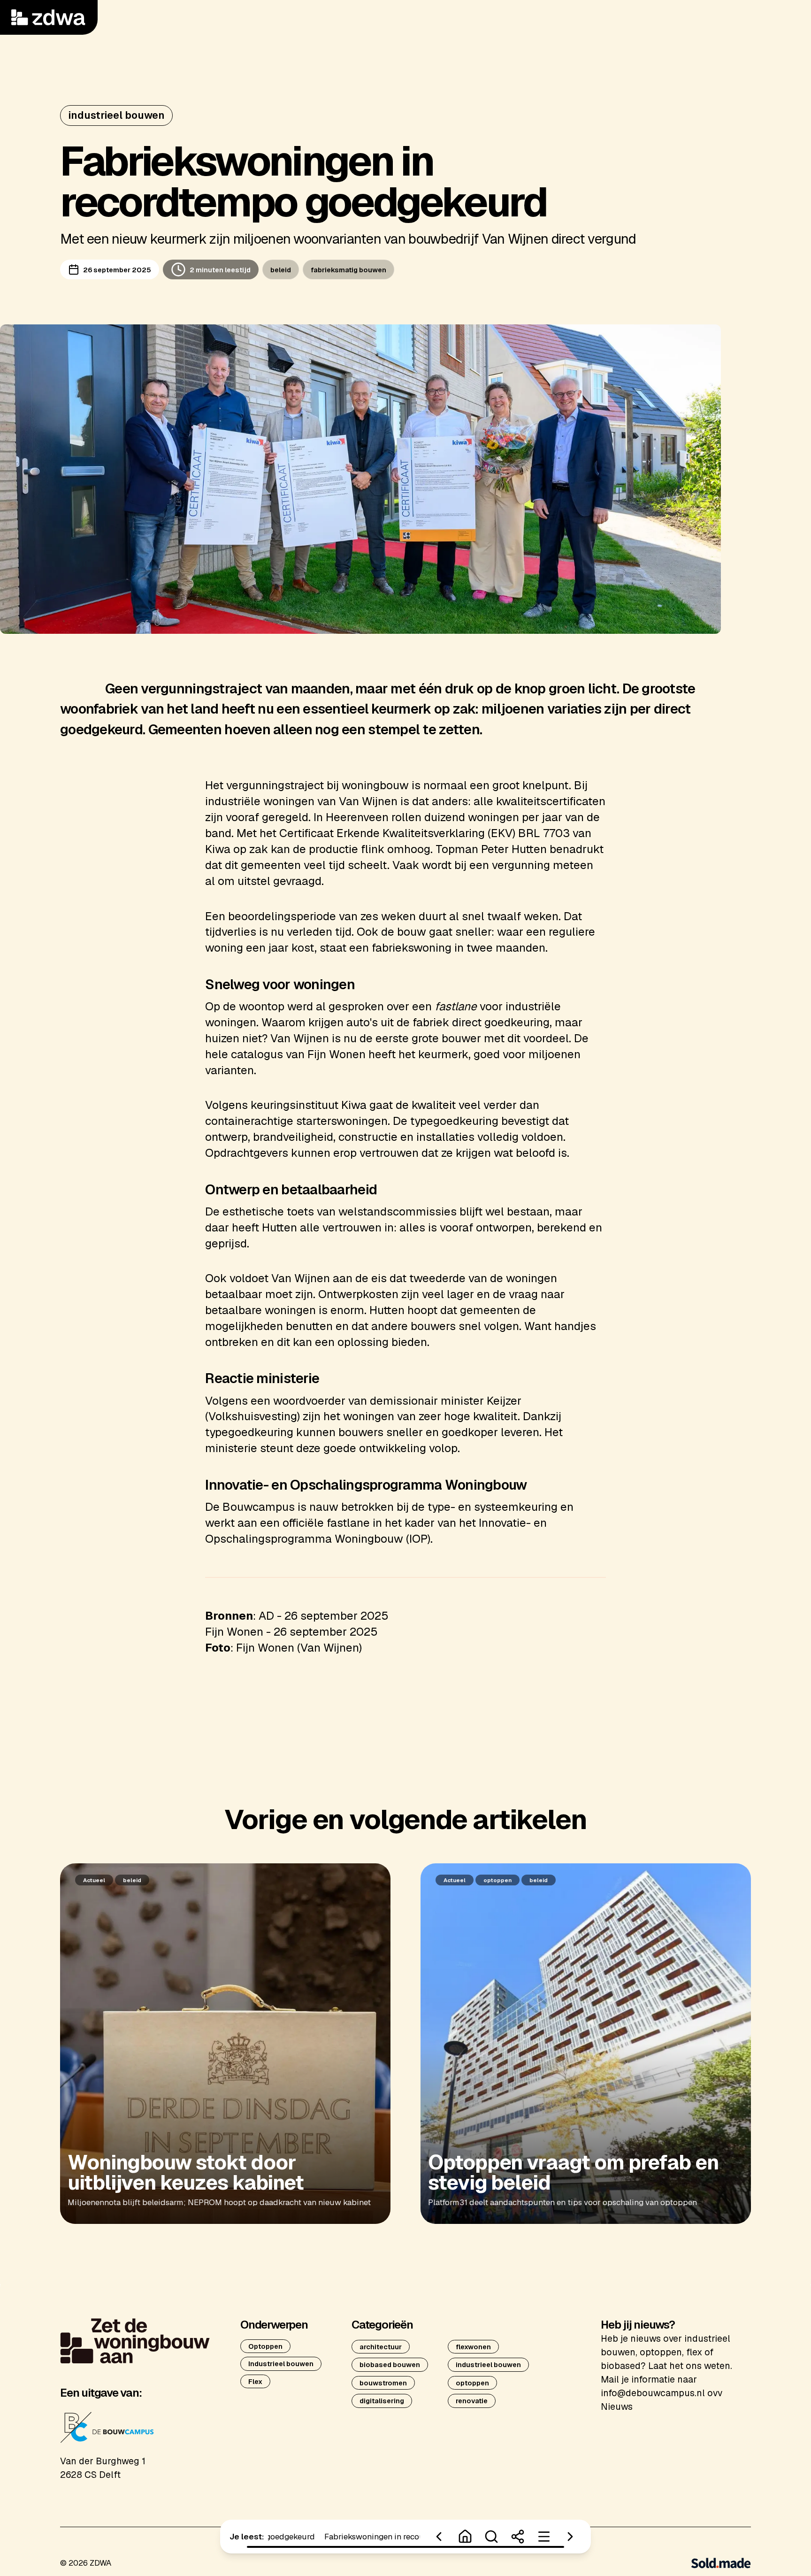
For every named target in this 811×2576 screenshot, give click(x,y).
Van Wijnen (368, 801)
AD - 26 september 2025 (324, 1616)
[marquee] (344, 2537)
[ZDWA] (49, 17)
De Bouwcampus (250, 1507)
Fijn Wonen (337, 1054)
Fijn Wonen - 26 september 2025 (291, 1632)
